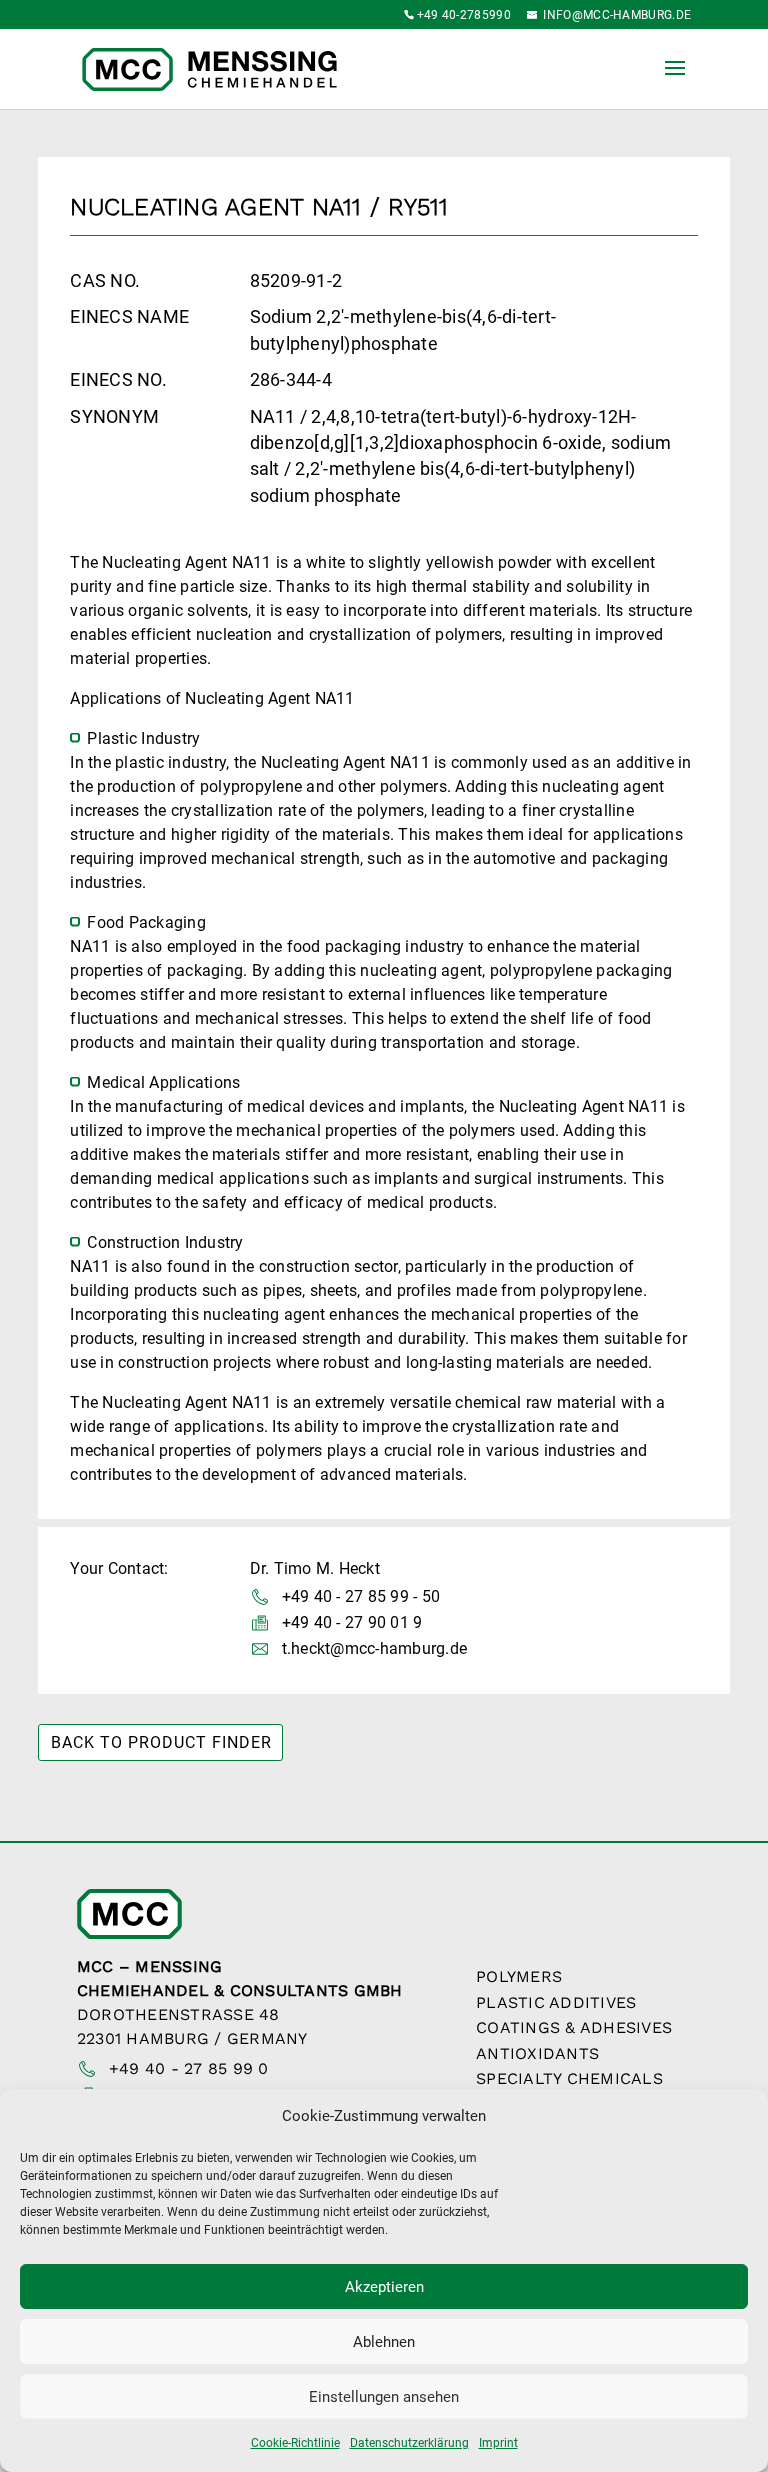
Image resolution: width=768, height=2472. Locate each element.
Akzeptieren (384, 2287)
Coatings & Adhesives (574, 2027)
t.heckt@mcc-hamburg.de (375, 1648)
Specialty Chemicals (569, 2078)
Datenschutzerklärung (409, 2443)
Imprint (498, 2443)
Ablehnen (384, 2342)
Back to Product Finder (161, 1742)
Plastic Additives (556, 2002)
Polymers (519, 1976)
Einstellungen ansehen (384, 2397)
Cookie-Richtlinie (295, 2443)
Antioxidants (537, 2053)
